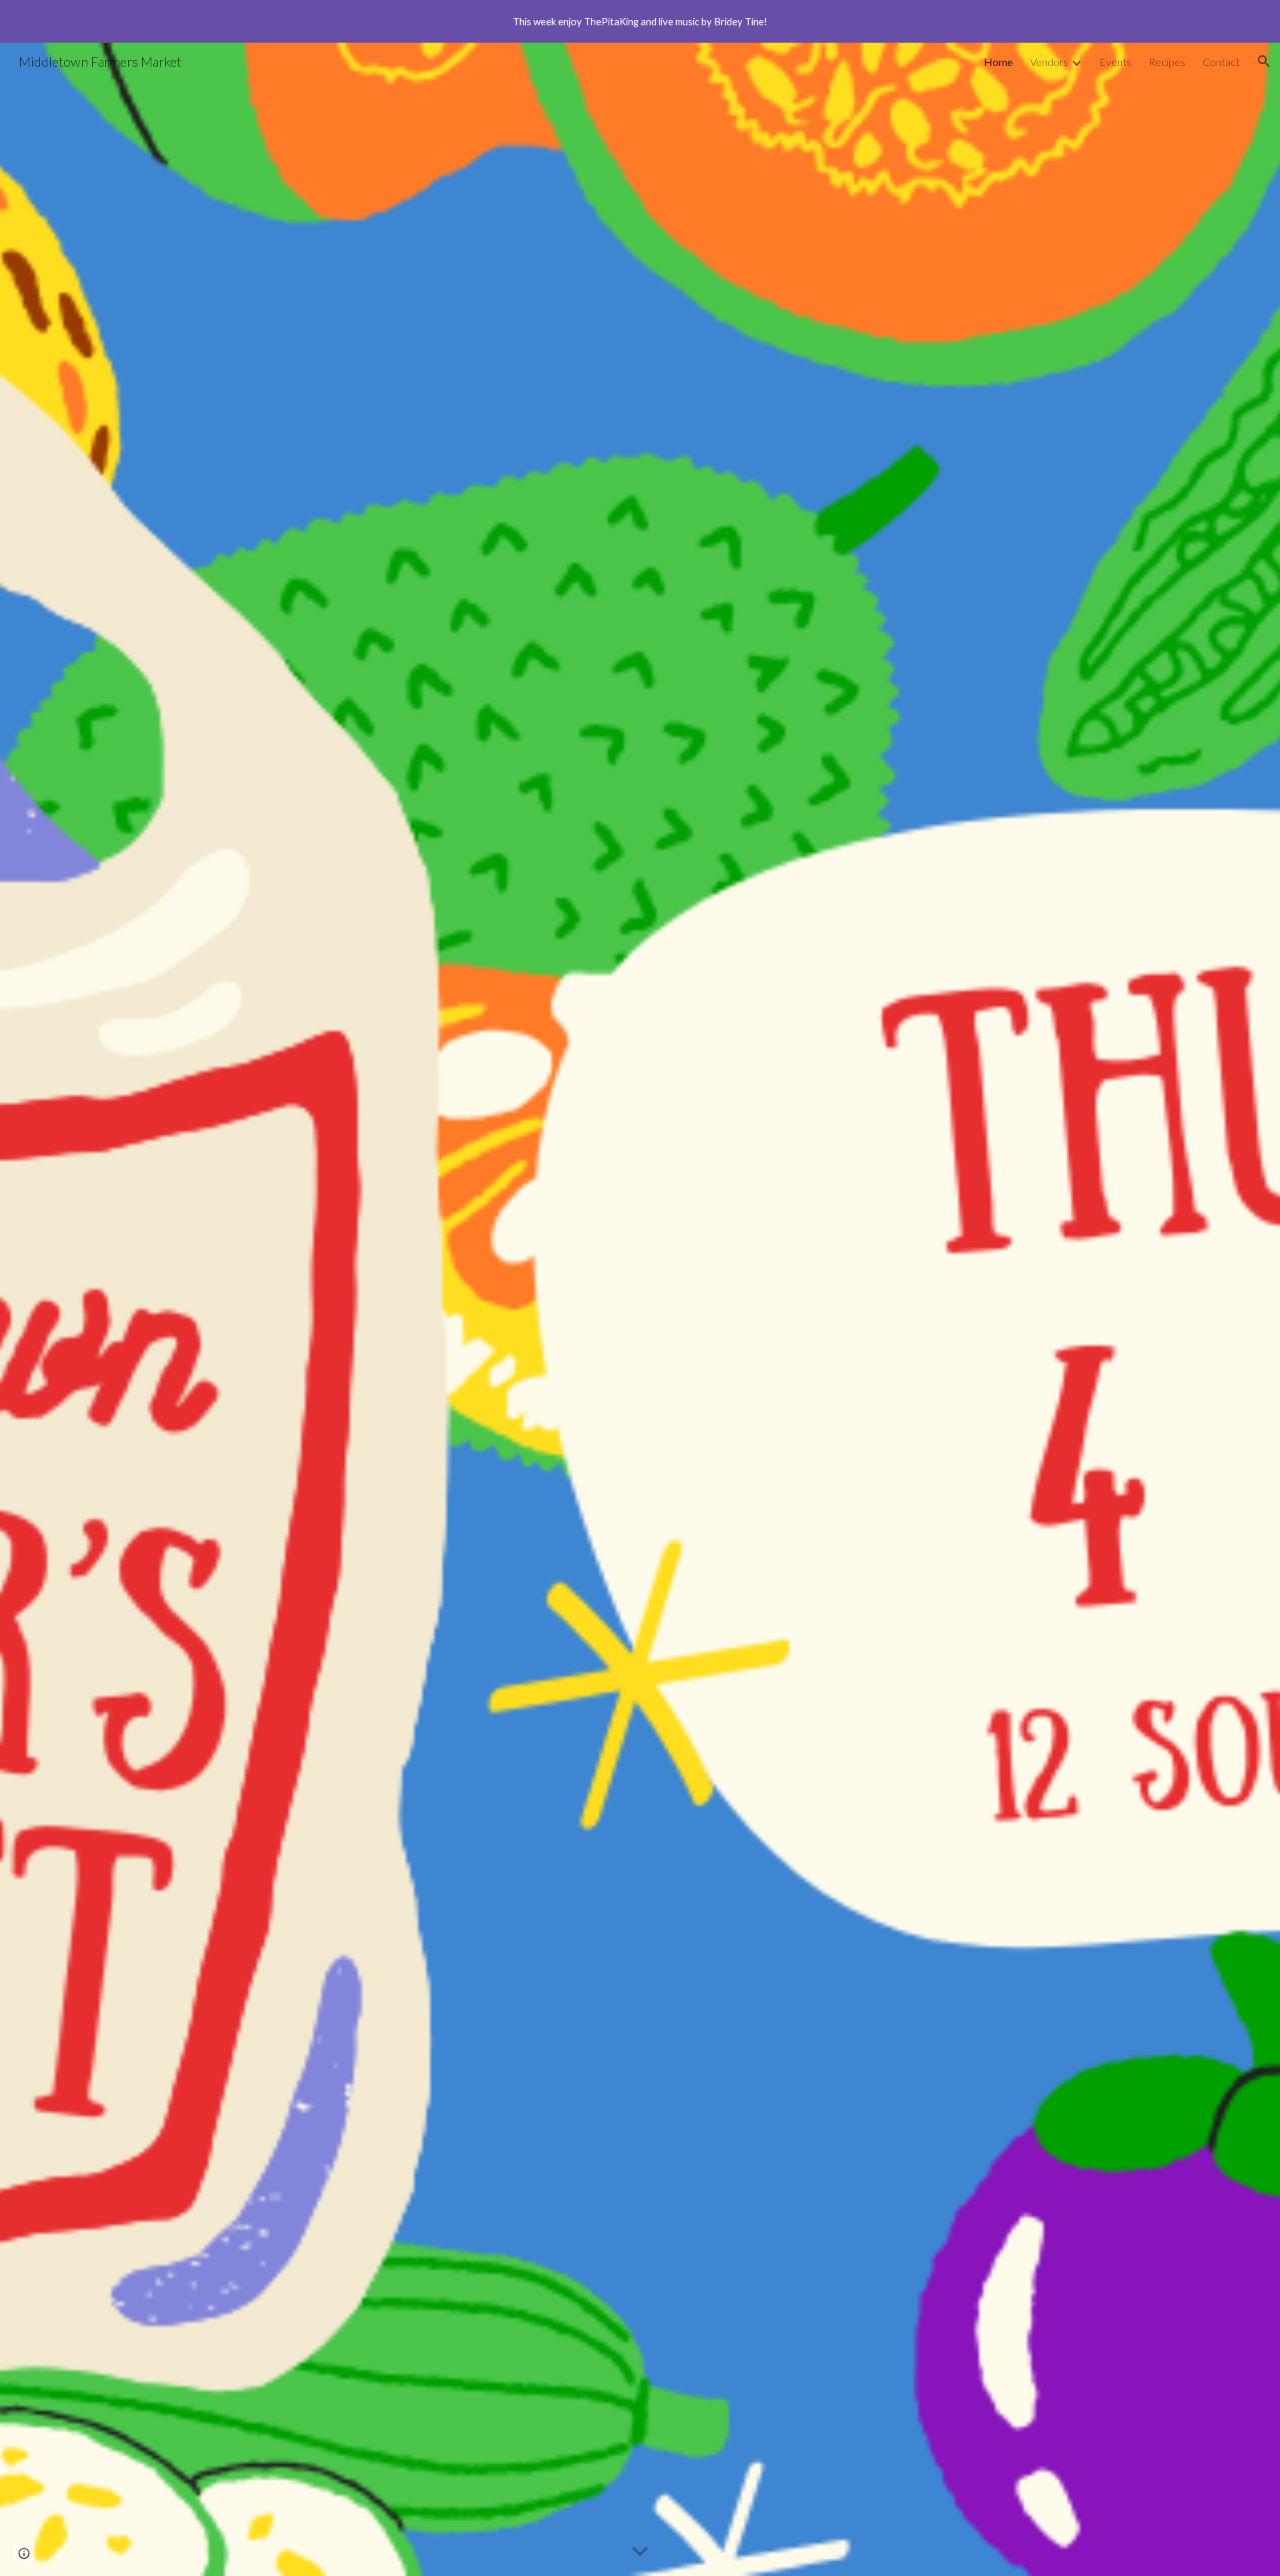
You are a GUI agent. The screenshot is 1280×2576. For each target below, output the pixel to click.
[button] (1264, 61)
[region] (640, 21)
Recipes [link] (1167, 62)
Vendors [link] (1049, 62)
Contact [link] (1221, 62)
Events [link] (1115, 62)
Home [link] (998, 62)
